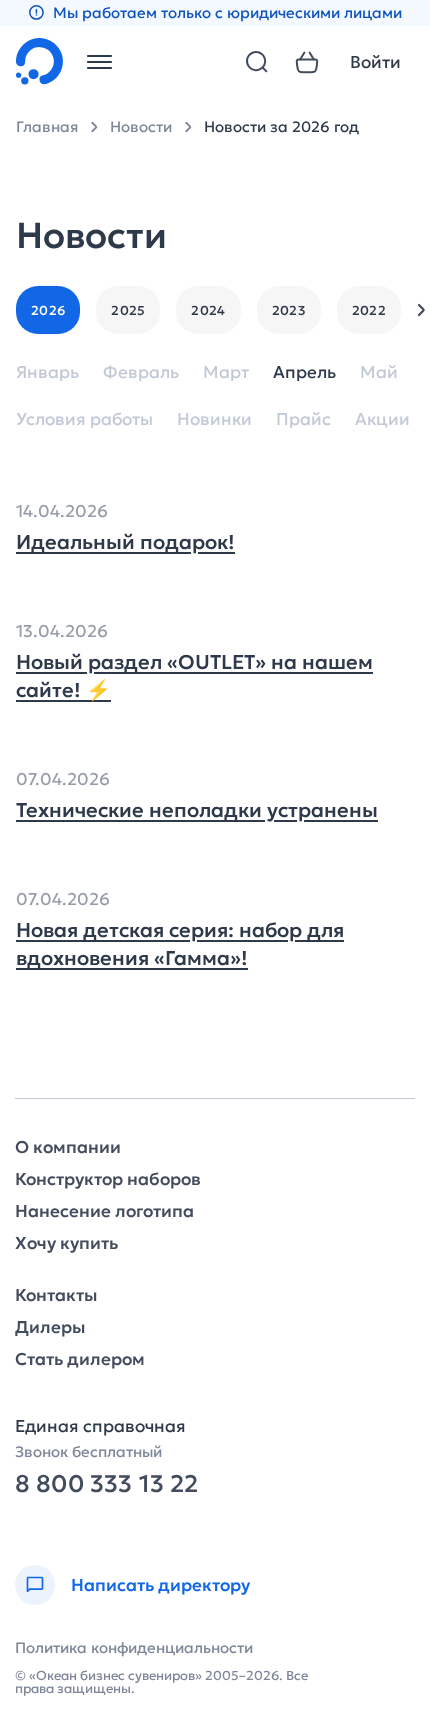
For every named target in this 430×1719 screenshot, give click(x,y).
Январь (47, 372)
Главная (47, 126)
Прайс (303, 419)
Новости (141, 126)
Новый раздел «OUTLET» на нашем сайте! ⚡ (194, 676)
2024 (208, 310)
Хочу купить (66, 1243)
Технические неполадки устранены (197, 810)
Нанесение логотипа (104, 1211)
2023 (289, 310)
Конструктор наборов (108, 1179)
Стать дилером (80, 1359)
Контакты (56, 1295)
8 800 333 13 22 (106, 1484)
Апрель (304, 372)
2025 (128, 310)
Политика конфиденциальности (134, 1647)
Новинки (214, 419)
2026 (48, 310)
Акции (382, 419)
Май (379, 372)
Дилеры (50, 1327)
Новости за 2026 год (281, 126)
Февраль (141, 372)
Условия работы (84, 419)
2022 (369, 310)
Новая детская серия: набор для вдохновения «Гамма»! (180, 944)
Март (226, 372)
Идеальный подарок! (125, 542)
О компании (68, 1147)
